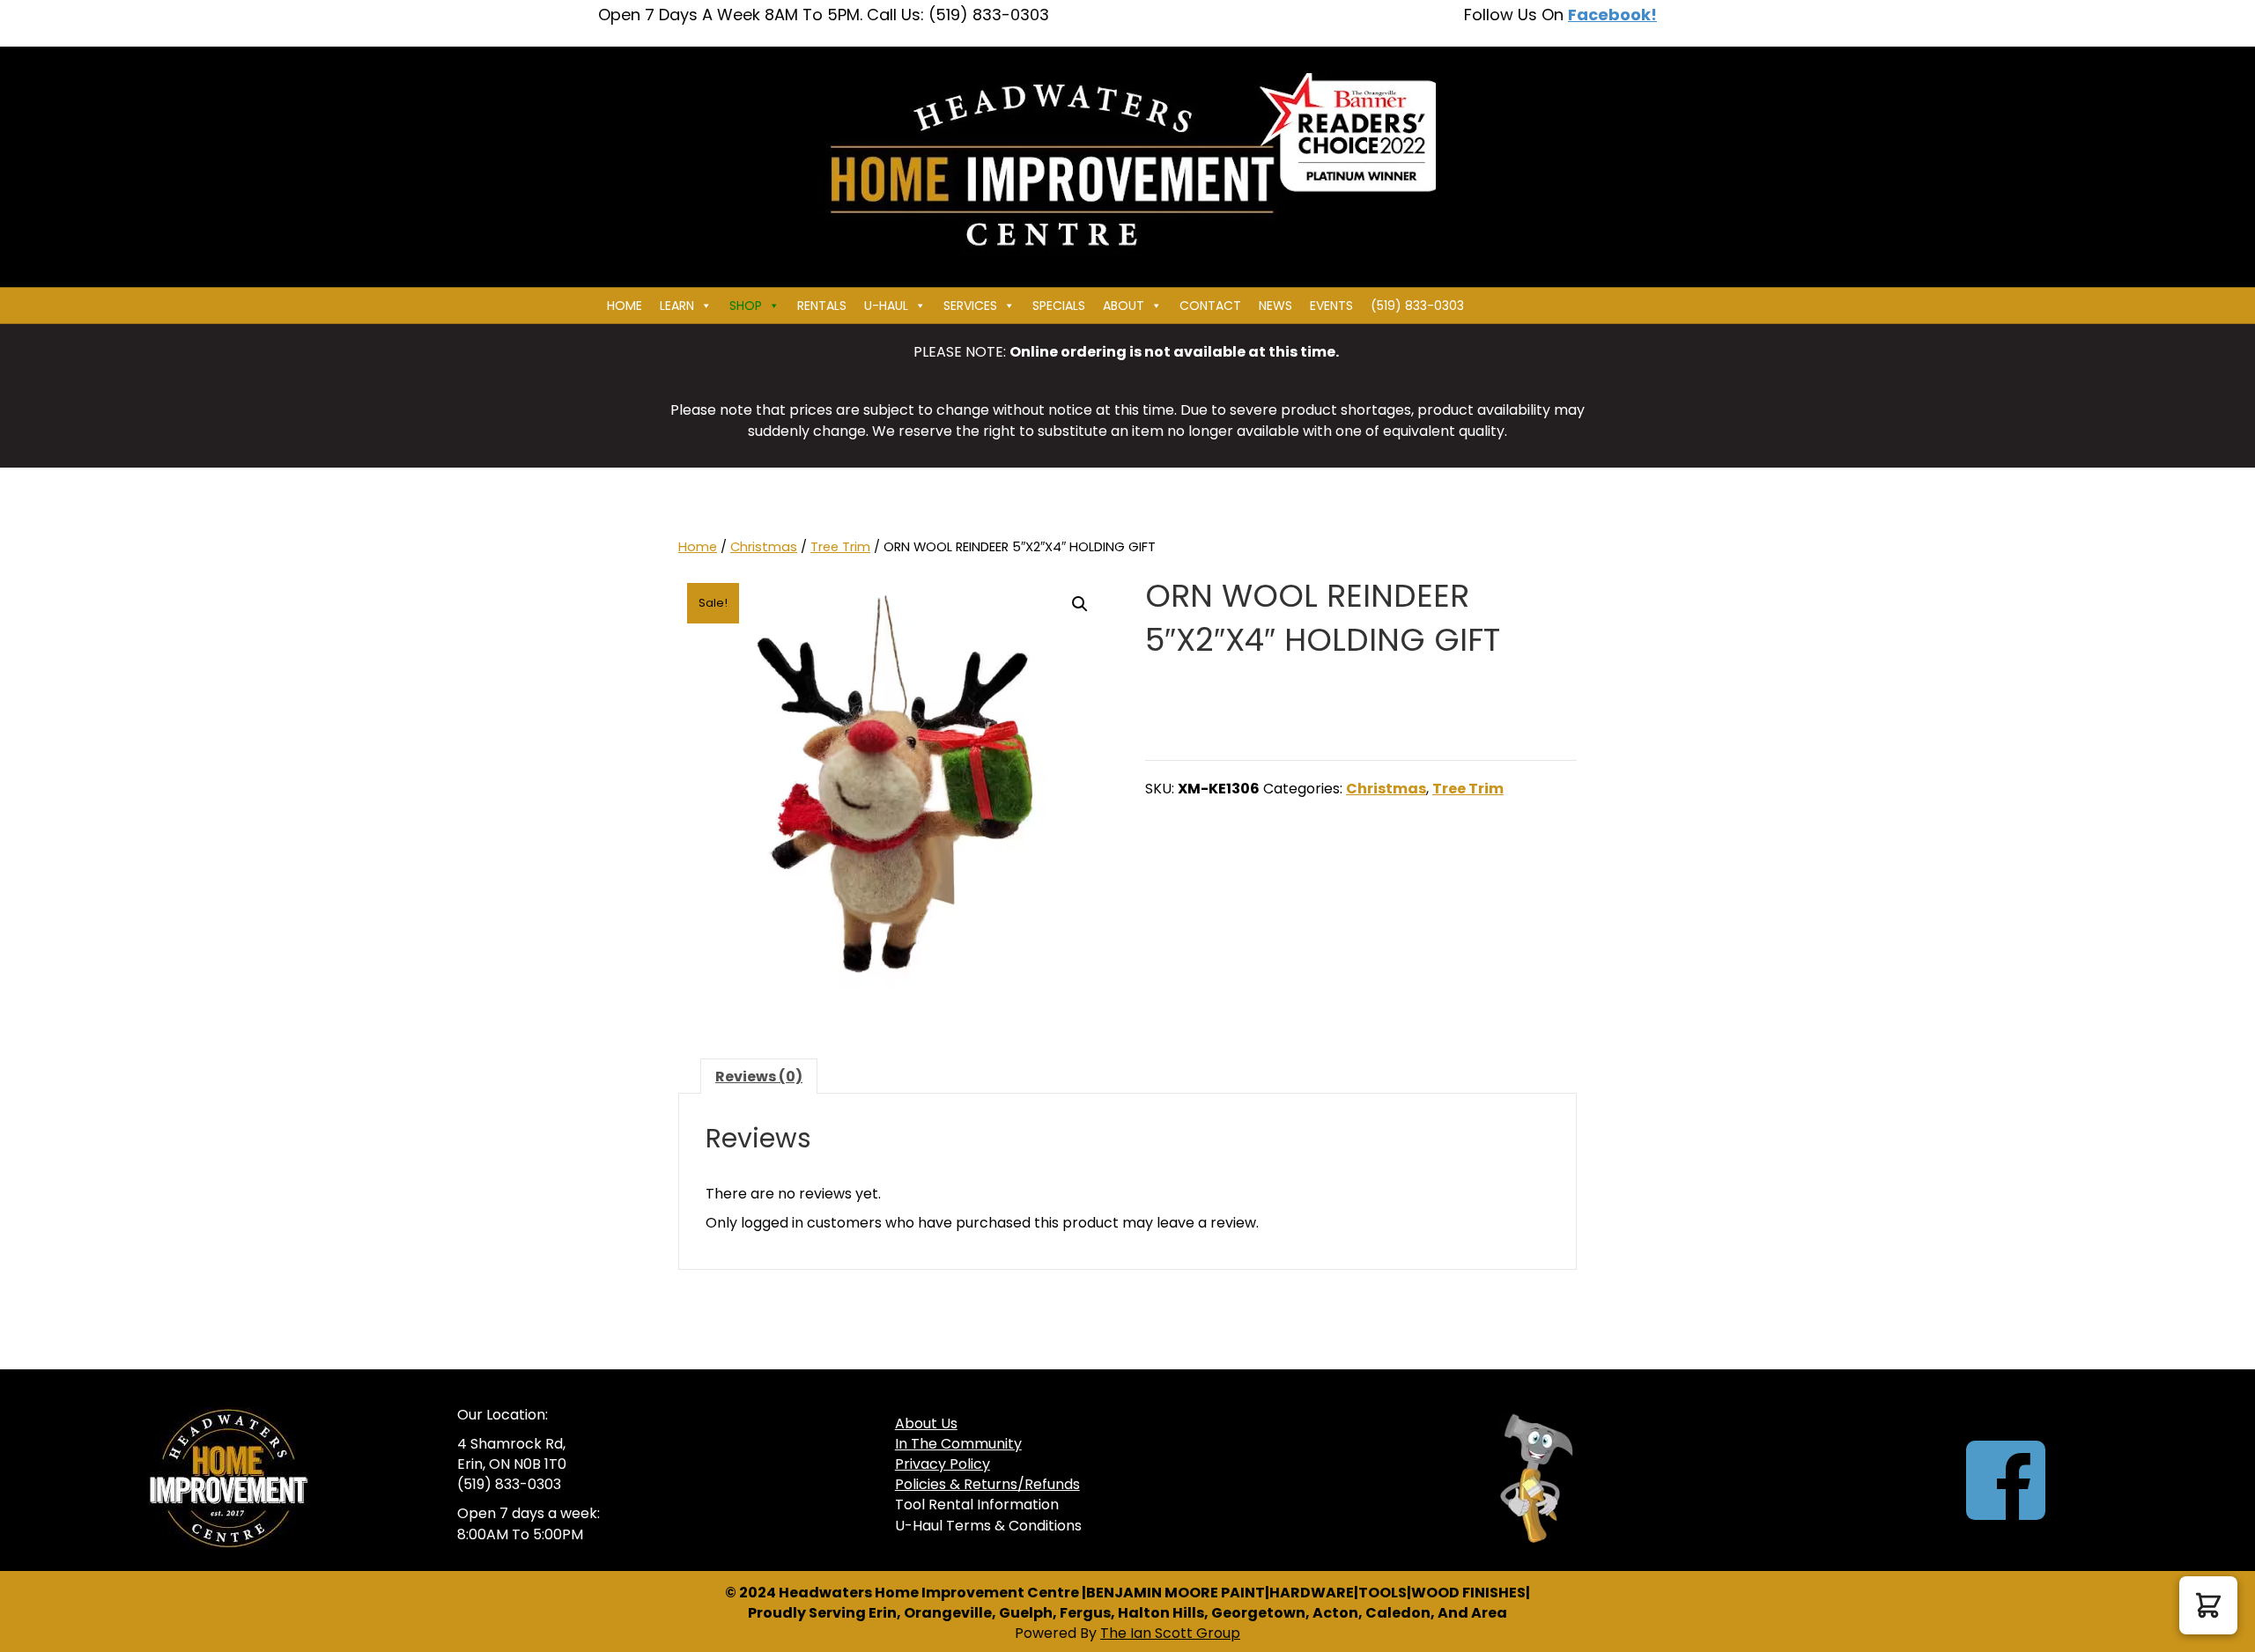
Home (625, 306)
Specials (1059, 306)
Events (1331, 306)
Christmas (764, 547)
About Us (926, 1423)
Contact (1210, 306)
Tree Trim (840, 547)
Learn (677, 306)
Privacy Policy (943, 1464)
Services (970, 306)
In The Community (958, 1444)
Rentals (822, 306)
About (1124, 306)
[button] (1080, 604)
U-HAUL (886, 306)
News (1275, 306)
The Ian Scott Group (1170, 1633)
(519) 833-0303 (1417, 306)
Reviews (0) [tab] (759, 1077)
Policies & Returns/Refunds (987, 1484)
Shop (746, 306)
